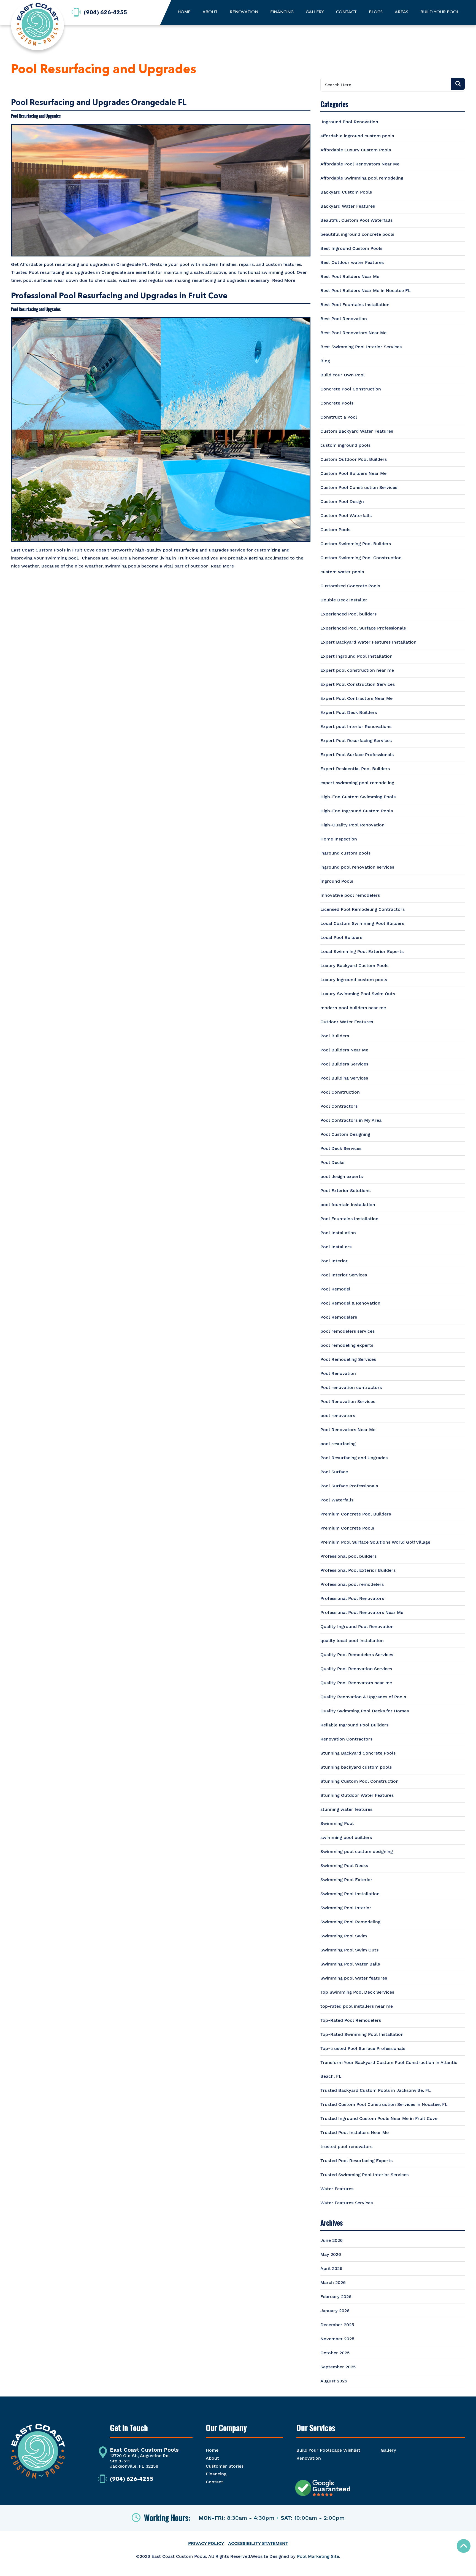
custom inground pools (345, 445)
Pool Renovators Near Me (348, 1430)
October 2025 (335, 2353)
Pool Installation (338, 1233)
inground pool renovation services (357, 867)
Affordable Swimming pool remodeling (362, 178)
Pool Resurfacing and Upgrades (36, 116)
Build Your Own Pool (343, 375)
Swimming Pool (337, 1823)
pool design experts (342, 1176)
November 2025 (337, 2339)
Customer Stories (225, 2466)
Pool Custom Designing (345, 1134)
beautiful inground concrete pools (357, 234)
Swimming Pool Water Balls (350, 1964)
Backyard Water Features (348, 206)
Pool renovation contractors (351, 1387)
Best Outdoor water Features (352, 262)
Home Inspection (339, 839)
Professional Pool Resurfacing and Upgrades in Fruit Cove (119, 296)
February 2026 (336, 2297)
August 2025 (334, 2381)
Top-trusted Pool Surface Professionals (363, 2048)
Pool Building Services (344, 1078)
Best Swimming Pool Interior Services (361, 347)
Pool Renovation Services (348, 1401)
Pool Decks (332, 1162)
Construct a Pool (339, 417)
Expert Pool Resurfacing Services (356, 741)
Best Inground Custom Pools (351, 248)
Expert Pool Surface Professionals (357, 755)
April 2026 (331, 2268)
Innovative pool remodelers (350, 895)
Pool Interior (334, 1261)
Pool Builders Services (344, 1064)
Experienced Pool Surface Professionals (363, 628)
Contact (214, 2482)
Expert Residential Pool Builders (355, 769)
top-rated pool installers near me (357, 2006)
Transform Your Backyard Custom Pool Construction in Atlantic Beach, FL (389, 2069)
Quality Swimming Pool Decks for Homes (365, 1711)
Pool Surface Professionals (349, 1486)
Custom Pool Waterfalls (346, 516)
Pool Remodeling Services (348, 1359)
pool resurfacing (338, 1444)
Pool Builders (335, 1036)
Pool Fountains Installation (349, 1219)
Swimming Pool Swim (344, 1936)
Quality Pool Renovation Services (356, 1669)
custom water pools (342, 572)
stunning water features (346, 1809)
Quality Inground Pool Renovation (357, 1626)
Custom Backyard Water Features (357, 431)
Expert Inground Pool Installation (356, 656)
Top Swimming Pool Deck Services (357, 1992)
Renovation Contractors (346, 1739)
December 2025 (337, 2325)
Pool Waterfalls (337, 1500)
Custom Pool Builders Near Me (353, 473)
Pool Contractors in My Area (351, 1120)
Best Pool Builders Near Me (350, 276)
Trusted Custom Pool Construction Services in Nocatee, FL (384, 2104)
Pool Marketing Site (318, 2556)
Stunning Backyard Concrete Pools (358, 1753)
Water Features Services (347, 2203)
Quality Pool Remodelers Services (357, 1655)
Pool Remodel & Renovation (350, 1303)
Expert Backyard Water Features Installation (368, 642)
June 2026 (332, 2240)
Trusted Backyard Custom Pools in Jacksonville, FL (376, 2090)
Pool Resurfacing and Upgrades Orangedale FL (99, 103)
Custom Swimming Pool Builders (356, 544)
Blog (325, 361)
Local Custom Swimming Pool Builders (362, 923)
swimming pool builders (346, 1837)
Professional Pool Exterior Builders (358, 1570)
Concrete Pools (337, 403)
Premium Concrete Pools (347, 1528)
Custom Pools (335, 530)
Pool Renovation (338, 1373)
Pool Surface (334, 1472)
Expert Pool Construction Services (358, 684)
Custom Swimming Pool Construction (361, 558)
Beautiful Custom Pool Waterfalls (356, 220)
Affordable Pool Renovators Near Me (360, 164)
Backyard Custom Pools (346, 192)
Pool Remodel (335, 1289)
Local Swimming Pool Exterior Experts (362, 951)
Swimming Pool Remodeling (350, 1922)
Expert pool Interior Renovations (356, 726)
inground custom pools (345, 853)
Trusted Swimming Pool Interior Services (364, 2175)
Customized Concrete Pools (350, 586)
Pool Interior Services (344, 1275)
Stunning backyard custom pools (356, 1767)
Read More (284, 280)
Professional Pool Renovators (352, 1598)
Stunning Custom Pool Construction (359, 1781)
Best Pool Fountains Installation (355, 305)
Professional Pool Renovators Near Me (362, 1612)
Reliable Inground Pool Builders (354, 1725)
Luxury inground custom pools (354, 980)
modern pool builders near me (353, 1008)
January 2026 (335, 2311)
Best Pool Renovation (344, 319)
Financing (216, 2474)
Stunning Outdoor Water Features (357, 1795)
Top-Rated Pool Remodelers (351, 2020)
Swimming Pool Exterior (346, 1880)
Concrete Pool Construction (351, 389)
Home (212, 2450)
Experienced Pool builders (348, 614)
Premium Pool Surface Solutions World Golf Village (375, 1542)
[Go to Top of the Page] (464, 2546)
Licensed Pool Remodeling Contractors (363, 909)
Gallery (388, 2450)
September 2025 (338, 2367)
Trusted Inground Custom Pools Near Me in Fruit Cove (379, 2118)
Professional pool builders (348, 1556)
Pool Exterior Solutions (345, 1191)
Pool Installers (336, 1247)
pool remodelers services (347, 1331)
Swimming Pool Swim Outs (349, 1950)
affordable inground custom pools (357, 136)
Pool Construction (340, 1092)
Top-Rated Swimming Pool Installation (362, 2034)
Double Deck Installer (344, 600)
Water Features (337, 2189)
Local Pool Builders (341, 937)
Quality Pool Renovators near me (356, 1683)
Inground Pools (337, 881)
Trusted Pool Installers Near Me (355, 2132)
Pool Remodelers (339, 1317)
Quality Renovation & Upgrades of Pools (363, 1697)
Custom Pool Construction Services (359, 487)
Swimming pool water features (354, 1978)
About (212, 2458)
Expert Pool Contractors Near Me (356, 698)
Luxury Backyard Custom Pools (354, 966)
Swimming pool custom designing (357, 1851)
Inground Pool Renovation (349, 122)
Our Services (316, 2428)
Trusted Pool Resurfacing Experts (356, 2161)
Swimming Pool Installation (350, 1894)
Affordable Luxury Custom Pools (356, 150)
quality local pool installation (352, 1641)
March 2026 (333, 2282)
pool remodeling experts (347, 1345)
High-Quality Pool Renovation (352, 825)
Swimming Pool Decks (344, 1866)
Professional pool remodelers (352, 1584)
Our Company (226, 2428)
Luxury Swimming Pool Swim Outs (358, 994)
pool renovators (338, 1416)
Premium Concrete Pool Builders (356, 1514)
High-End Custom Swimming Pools (358, 797)
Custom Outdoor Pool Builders (354, 459)
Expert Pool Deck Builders (349, 712)
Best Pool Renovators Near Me (353, 333)
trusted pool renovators (346, 2147)
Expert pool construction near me (357, 670)
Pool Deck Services (341, 1148)
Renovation (309, 2458)
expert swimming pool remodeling (357, 783)
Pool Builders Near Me (344, 1050)
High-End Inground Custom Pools (357, 811)
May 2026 (331, 2254)
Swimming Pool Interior (346, 1908)
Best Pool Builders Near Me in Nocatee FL (366, 290)
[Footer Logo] (38, 2454)
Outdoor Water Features (347, 1022)
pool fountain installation (348, 1205)
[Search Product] (458, 84)
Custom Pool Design (342, 501)
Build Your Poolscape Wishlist (328, 2450)
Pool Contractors (339, 1106)
